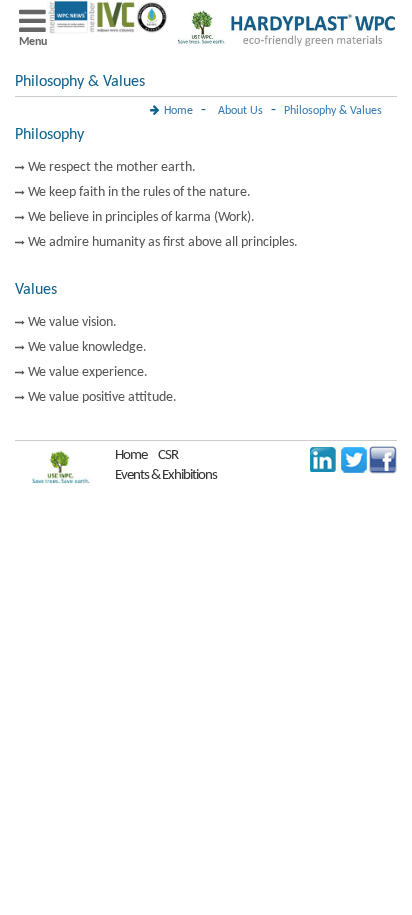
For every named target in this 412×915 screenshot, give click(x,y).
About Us (240, 111)
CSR (168, 455)
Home (178, 111)
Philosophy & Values (333, 111)
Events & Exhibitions (166, 475)
